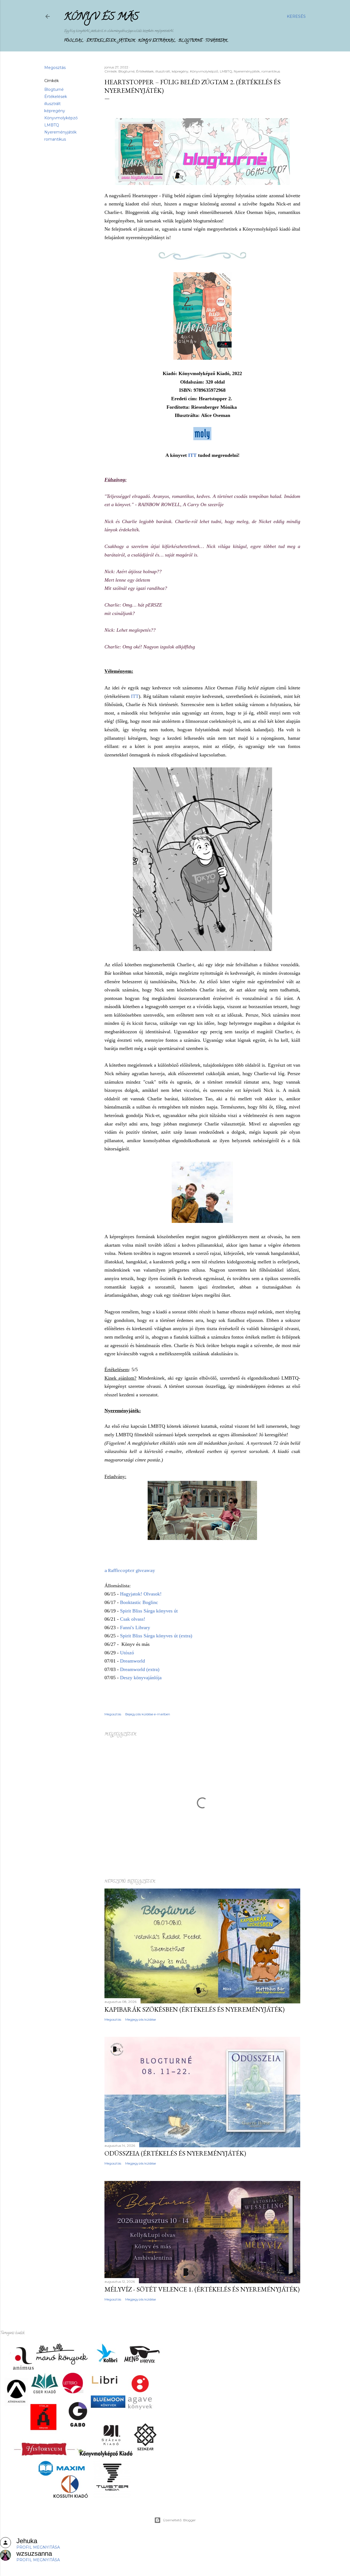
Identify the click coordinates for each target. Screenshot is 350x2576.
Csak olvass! (133, 1619)
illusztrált (52, 104)
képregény (55, 111)
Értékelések (101, 41)
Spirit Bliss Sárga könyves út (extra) (156, 1636)
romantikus (55, 139)
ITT (192, 455)
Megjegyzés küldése (141, 2019)
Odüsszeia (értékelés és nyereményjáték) (175, 2153)
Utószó (127, 1653)
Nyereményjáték (60, 132)
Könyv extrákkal (157, 41)
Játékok (127, 41)
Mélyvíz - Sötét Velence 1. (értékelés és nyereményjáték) (202, 2289)
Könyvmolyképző (61, 118)
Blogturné (190, 41)
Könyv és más (101, 18)
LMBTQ (52, 125)
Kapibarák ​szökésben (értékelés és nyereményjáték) (195, 2009)
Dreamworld (133, 1661)
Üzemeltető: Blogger (179, 2520)
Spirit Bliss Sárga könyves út (149, 1611)
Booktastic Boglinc (139, 1602)
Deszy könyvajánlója (142, 1678)
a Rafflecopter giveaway (130, 1570)
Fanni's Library (135, 1628)
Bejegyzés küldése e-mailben (148, 1714)
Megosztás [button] (55, 68)
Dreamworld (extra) (140, 1669)
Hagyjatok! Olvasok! (141, 1594)
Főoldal (74, 41)
